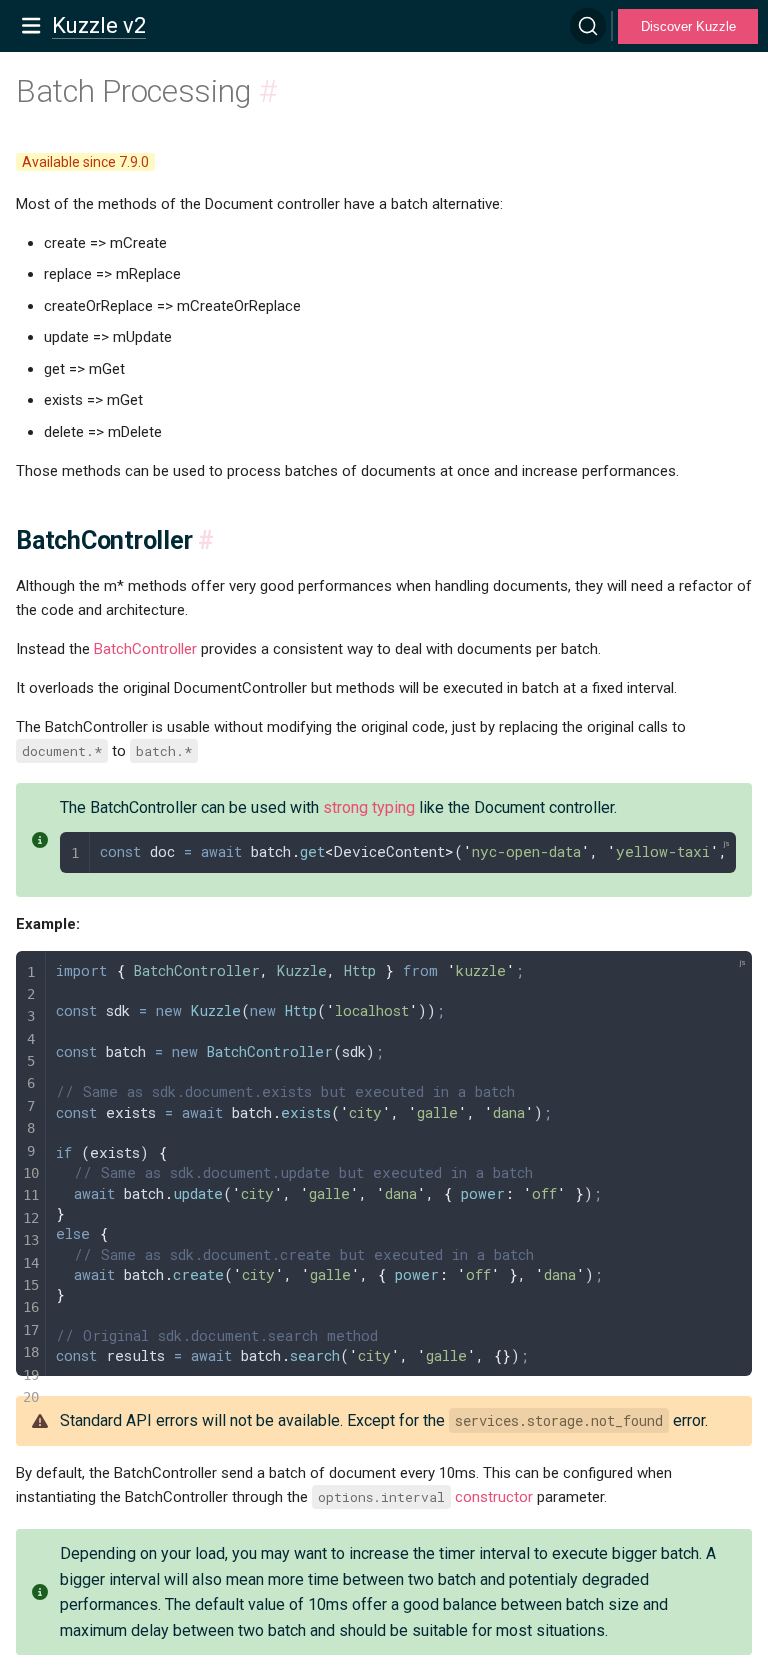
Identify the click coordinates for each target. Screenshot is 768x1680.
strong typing (369, 807)
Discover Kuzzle (688, 26)
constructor (494, 1497)
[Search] (588, 26)
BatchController (145, 649)
